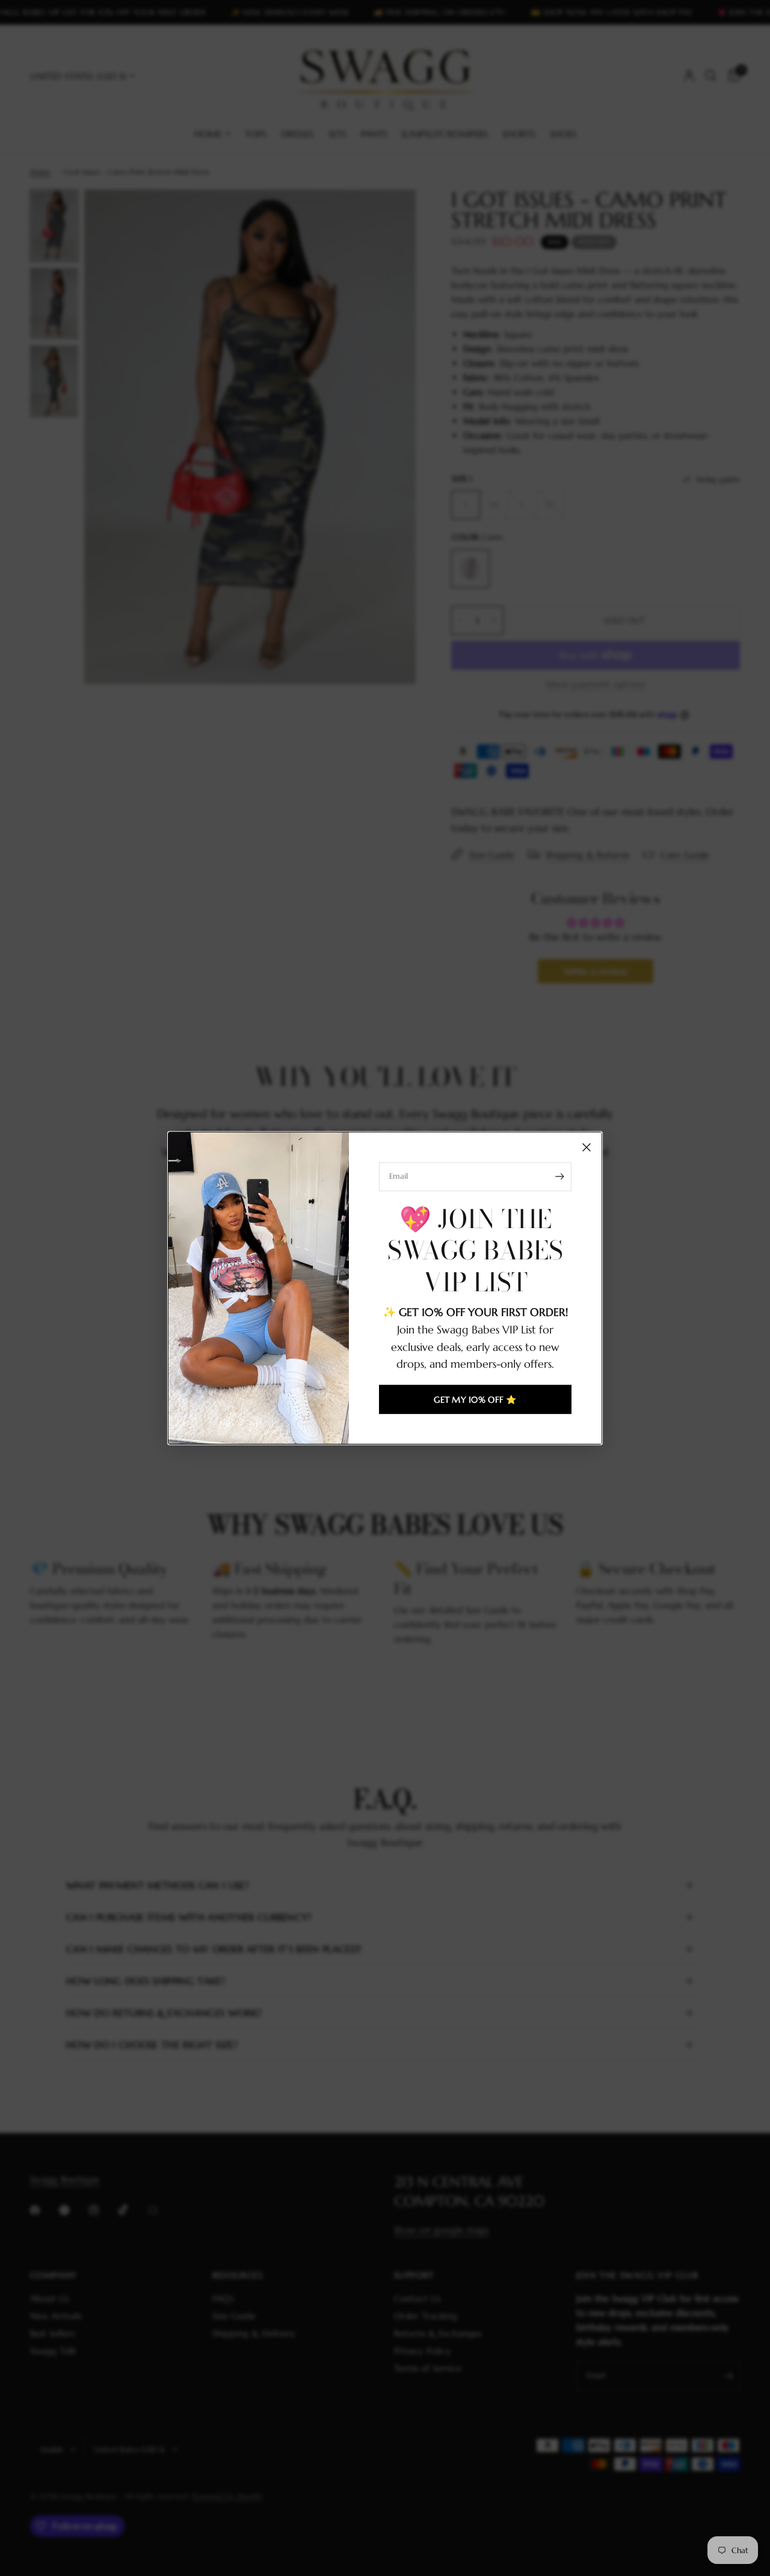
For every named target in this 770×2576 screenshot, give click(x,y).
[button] (475, 1400)
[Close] (587, 1147)
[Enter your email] (559, 1176)
